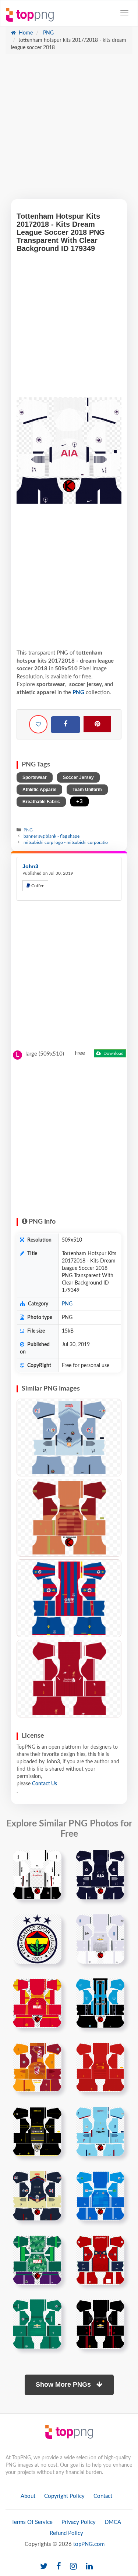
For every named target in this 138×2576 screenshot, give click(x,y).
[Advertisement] (69, 130)
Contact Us (45, 1784)
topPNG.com (89, 2544)
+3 (79, 801)
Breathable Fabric (41, 802)
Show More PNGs (64, 2384)
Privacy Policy (79, 2522)
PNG (48, 33)
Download (113, 1053)
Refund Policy (66, 2533)
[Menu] (124, 13)
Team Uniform (87, 790)
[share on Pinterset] (97, 724)
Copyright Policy (64, 2496)
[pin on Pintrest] (52, 1860)
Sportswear (35, 777)
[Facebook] (66, 725)
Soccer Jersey (78, 777)
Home (25, 33)
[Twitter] (44, 2567)
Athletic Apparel (39, 790)
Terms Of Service (32, 2522)
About (28, 2496)
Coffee (37, 886)
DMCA (113, 2522)
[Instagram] (73, 2567)
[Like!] (38, 724)
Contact (103, 2496)
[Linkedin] (89, 2567)
